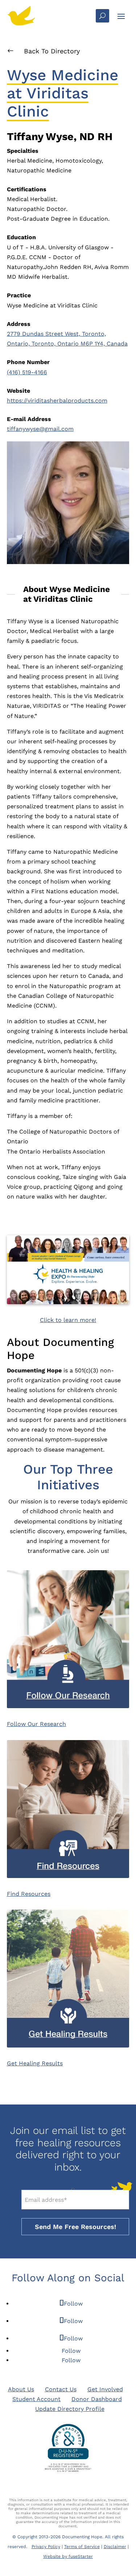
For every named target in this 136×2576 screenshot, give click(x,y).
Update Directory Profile (70, 2409)
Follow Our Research (36, 1724)
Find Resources (29, 1894)
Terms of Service (82, 2547)
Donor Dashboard (97, 2399)
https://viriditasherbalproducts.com (57, 401)
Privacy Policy (46, 2547)
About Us (21, 2389)
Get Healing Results (35, 2063)
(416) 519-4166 (27, 372)
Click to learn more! (68, 1320)
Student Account (36, 2399)
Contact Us (61, 2389)
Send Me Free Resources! (75, 2227)
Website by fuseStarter (68, 2556)
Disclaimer (115, 2547)
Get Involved (105, 2389)
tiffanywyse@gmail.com (40, 429)
